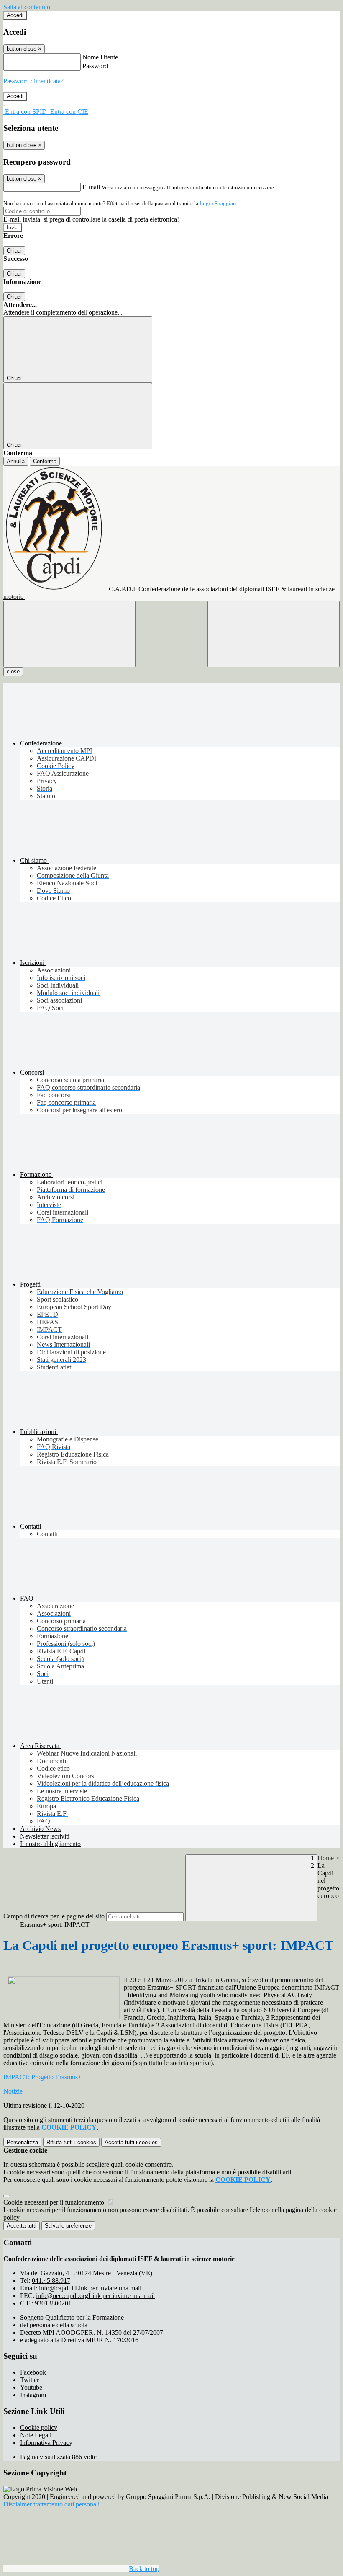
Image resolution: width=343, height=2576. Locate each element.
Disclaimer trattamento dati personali (51, 2504)
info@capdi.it (90, 2288)
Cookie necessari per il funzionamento (55, 2202)
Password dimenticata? (33, 81)
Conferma (45, 461)
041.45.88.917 (51, 2281)
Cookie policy (39, 2428)
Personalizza (22, 2142)
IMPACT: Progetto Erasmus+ (42, 2077)
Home (326, 1858)
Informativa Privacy (46, 2443)
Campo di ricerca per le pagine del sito (54, 1916)
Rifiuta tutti (71, 2142)
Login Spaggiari (218, 203)
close (13, 672)
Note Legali (36, 2435)
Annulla (16, 461)
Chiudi (14, 251)
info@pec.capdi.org (95, 2296)
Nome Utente (100, 57)
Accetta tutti (131, 2142)
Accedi (15, 15)
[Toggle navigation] (69, 634)
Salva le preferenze (68, 2226)
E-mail (91, 187)
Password (95, 66)
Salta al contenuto (27, 7)
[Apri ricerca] (274, 634)
